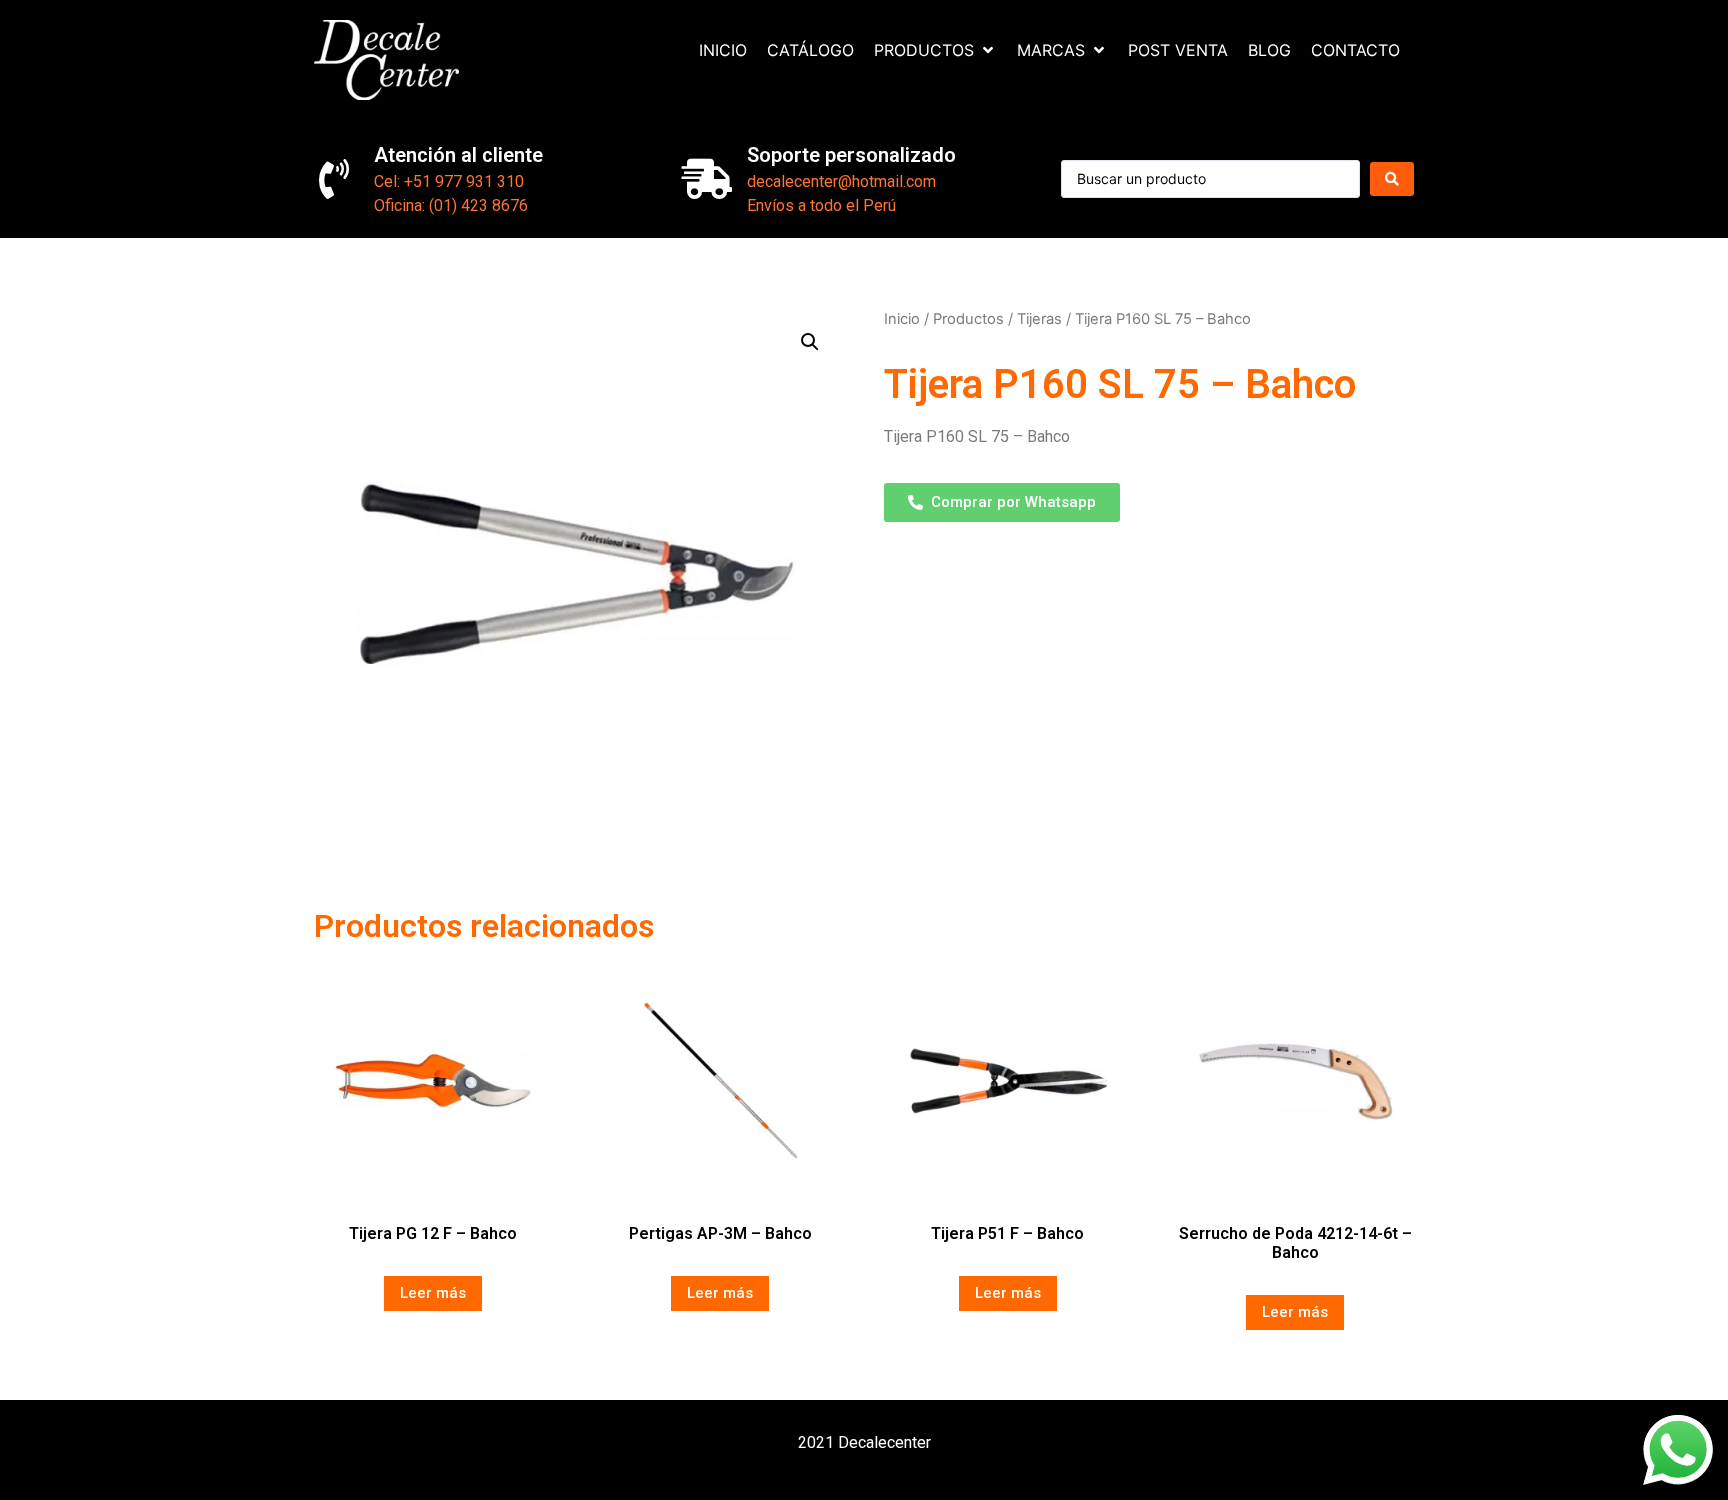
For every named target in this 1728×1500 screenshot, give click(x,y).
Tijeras (1039, 319)
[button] (810, 342)
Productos (968, 319)
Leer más (433, 1293)
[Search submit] (1392, 179)
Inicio (902, 319)
